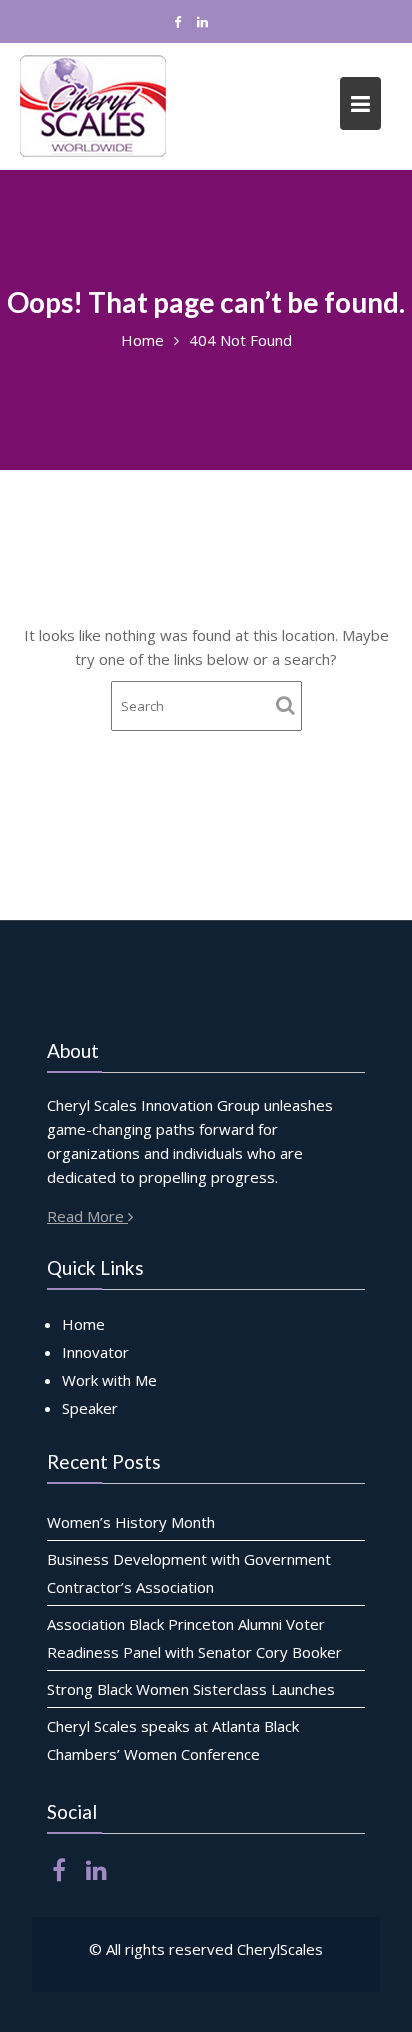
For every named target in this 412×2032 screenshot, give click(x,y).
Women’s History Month (131, 1522)
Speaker (90, 1408)
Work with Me (109, 1380)
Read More (87, 1216)
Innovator (95, 1352)
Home (83, 1324)
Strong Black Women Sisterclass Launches (191, 1689)
